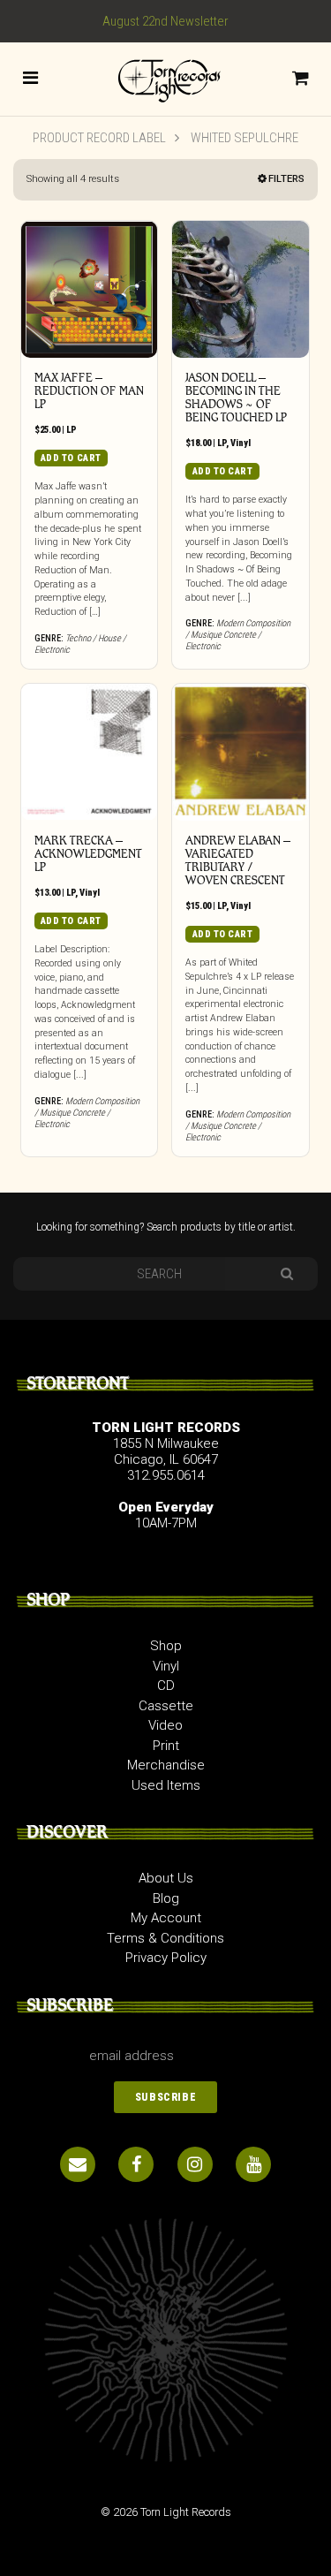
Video (165, 1725)
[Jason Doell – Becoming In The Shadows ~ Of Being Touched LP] (241, 289)
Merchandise (166, 1765)
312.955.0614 (166, 1475)
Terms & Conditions (165, 1938)
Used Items (166, 1785)
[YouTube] (253, 2164)
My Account (166, 1918)
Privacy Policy (166, 1958)
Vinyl (241, 443)
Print (166, 1746)
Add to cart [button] (71, 458)
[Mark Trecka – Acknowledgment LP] (90, 752)
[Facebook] (136, 2164)
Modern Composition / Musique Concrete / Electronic (238, 635)
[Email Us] (78, 2164)
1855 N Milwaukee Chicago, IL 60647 (166, 1451)
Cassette (166, 1706)
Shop (166, 1646)
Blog (166, 1898)
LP (71, 430)
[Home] (165, 78)
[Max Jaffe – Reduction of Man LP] (90, 289)
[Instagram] (195, 2164)
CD (166, 1686)
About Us (166, 1878)
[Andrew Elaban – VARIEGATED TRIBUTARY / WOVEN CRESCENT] (241, 752)
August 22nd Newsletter (165, 21)
